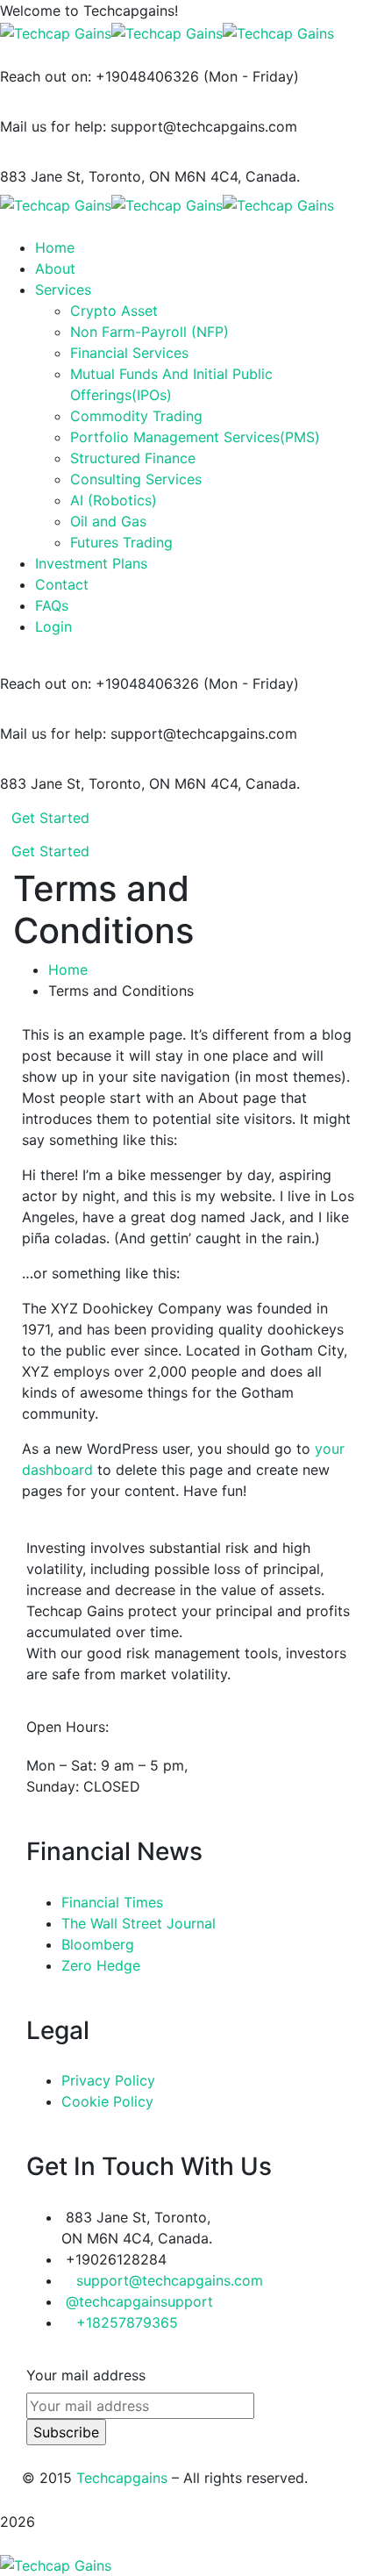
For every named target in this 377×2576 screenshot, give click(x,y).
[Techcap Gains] (56, 32)
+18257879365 (127, 2322)
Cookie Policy (107, 2101)
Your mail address (86, 2375)
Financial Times (112, 1902)
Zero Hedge (101, 1965)
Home (68, 970)
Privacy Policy (108, 2080)
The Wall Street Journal (139, 1923)
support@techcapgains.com (170, 2280)
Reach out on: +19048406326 (100, 76)
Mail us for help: (53, 126)
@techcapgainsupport (139, 2301)
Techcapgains (122, 2478)
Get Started (50, 818)
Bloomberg (98, 1944)
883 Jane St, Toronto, (72, 176)
